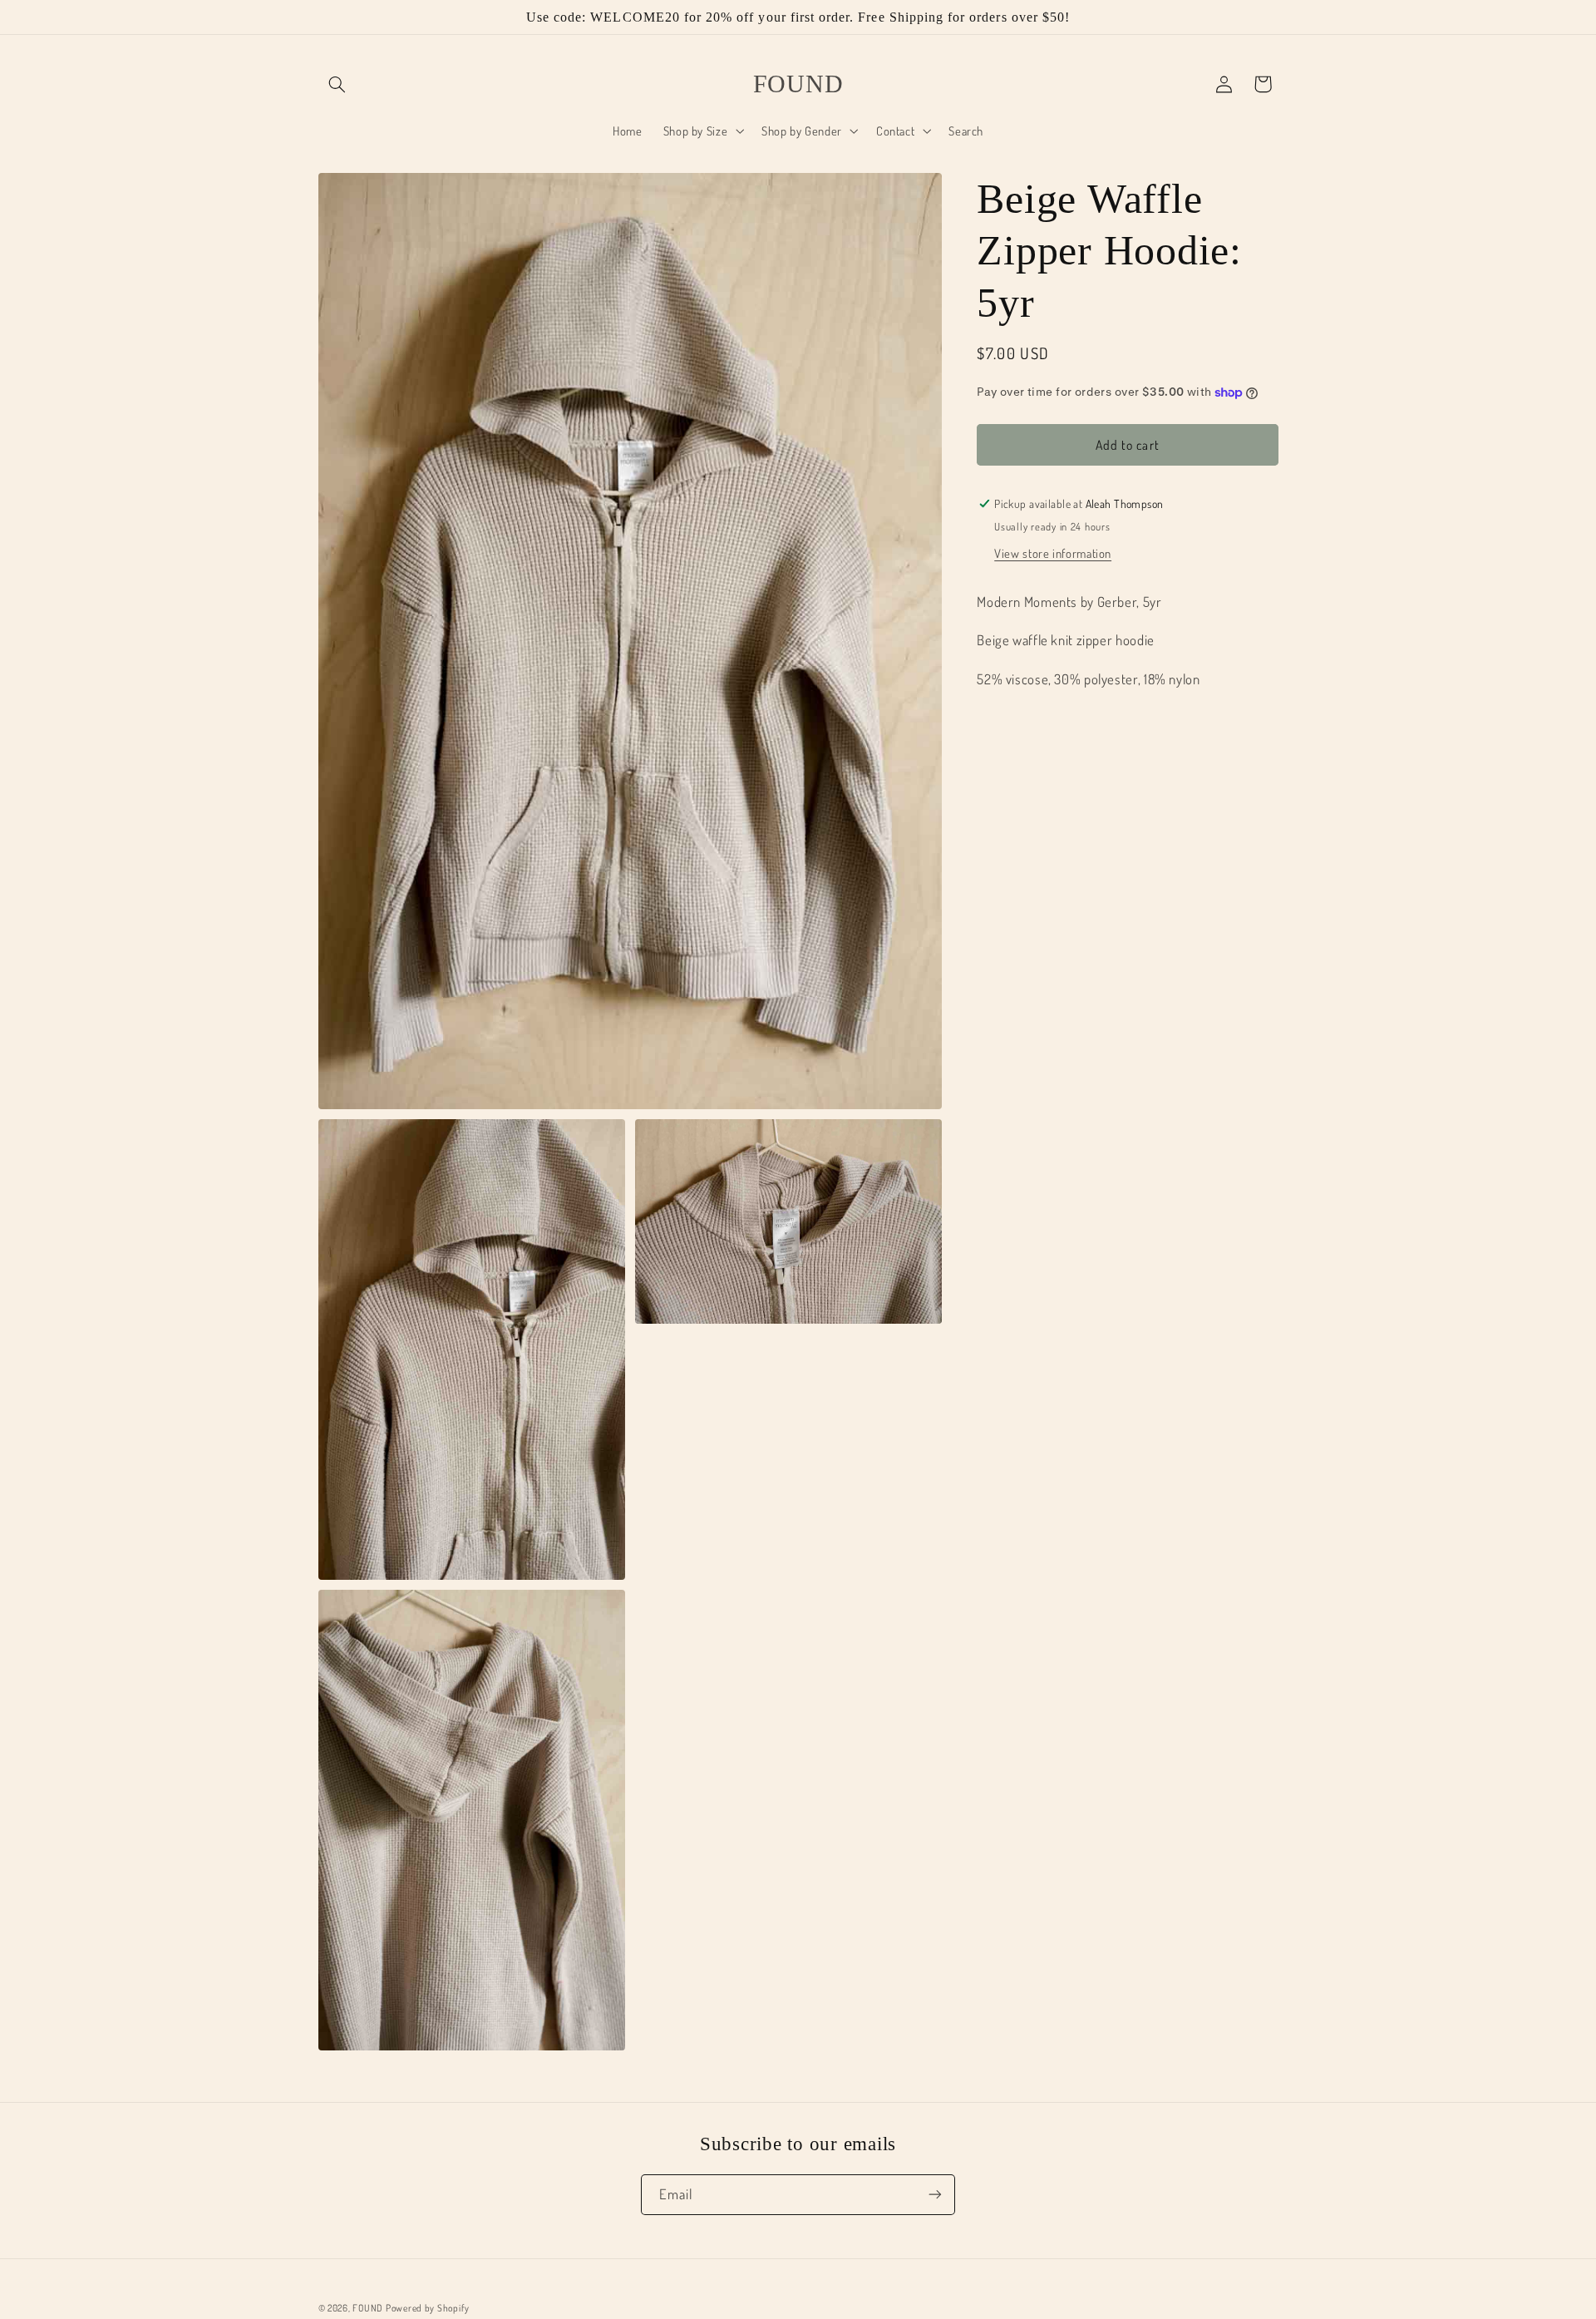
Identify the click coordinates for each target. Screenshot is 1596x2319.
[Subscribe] (935, 2194)
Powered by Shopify (428, 2307)
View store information (1053, 553)
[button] (337, 84)
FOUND (367, 2307)
